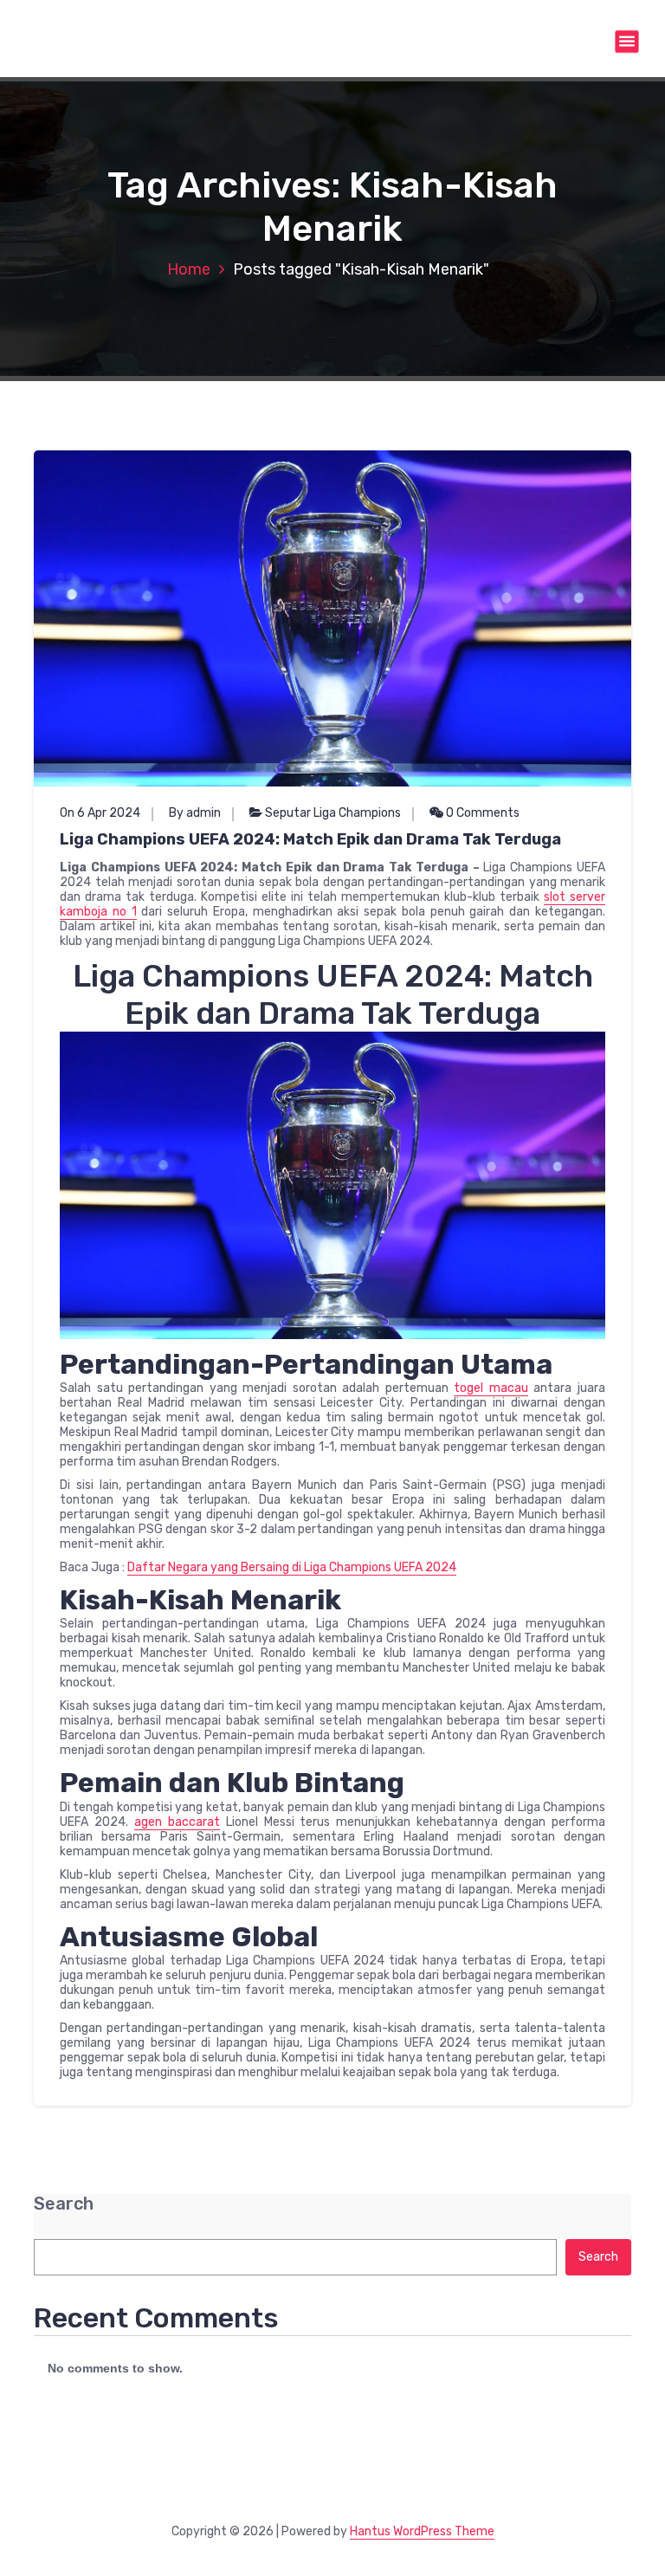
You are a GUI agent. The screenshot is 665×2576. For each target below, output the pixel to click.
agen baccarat (177, 1822)
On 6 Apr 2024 (100, 813)
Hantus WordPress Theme (422, 2531)
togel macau (491, 1388)
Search (64, 2204)
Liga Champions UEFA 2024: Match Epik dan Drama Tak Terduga (310, 839)
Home (189, 269)
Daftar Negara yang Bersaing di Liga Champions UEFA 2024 (292, 1567)
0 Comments (481, 813)
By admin (195, 813)
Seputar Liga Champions (333, 813)
